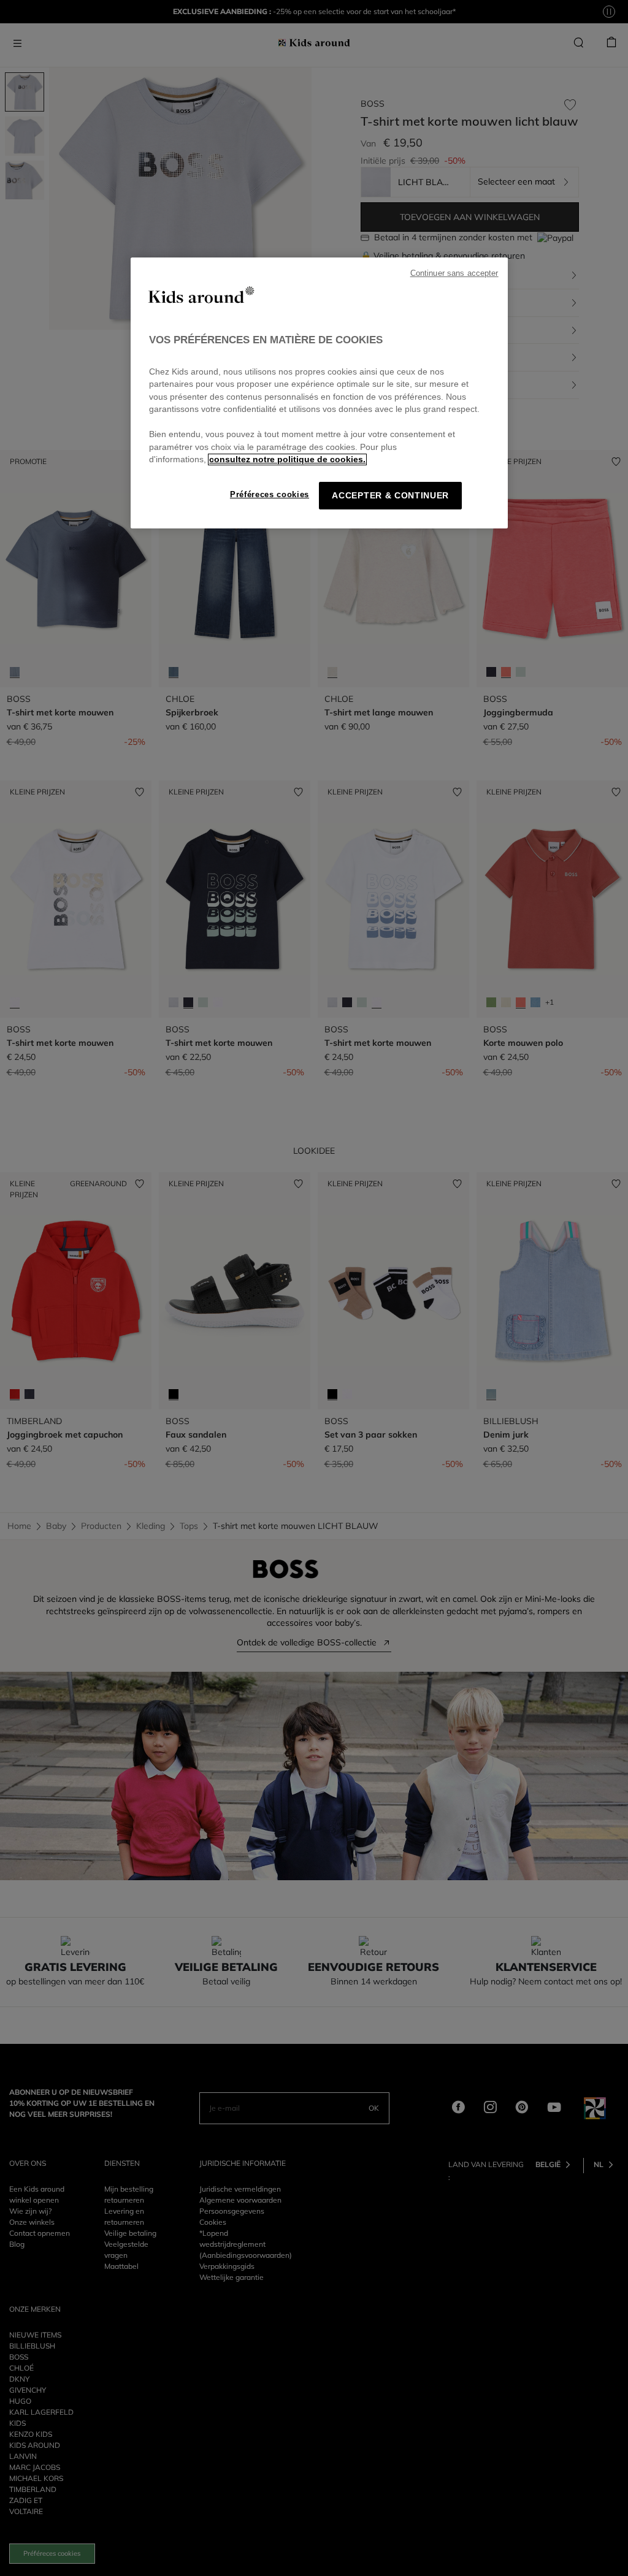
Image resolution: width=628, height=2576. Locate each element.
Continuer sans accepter (454, 273)
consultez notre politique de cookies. (287, 459)
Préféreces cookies (270, 494)
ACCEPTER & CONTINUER (390, 496)
